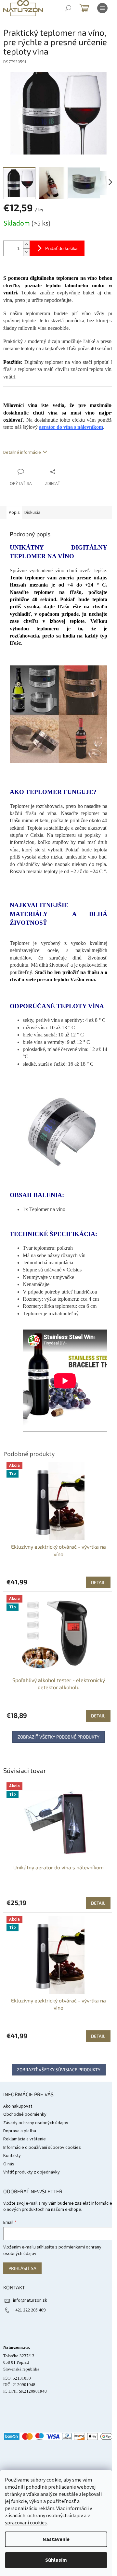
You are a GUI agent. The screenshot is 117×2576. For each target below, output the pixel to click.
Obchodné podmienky (25, 2114)
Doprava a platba (20, 2131)
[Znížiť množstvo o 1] (26, 252)
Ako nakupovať (18, 2106)
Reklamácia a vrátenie (25, 2139)
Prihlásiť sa (22, 2268)
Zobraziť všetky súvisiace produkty (59, 2069)
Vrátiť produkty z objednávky (32, 2172)
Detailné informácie (22, 452)
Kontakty (12, 2156)
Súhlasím (56, 2560)
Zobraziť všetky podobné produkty (58, 1737)
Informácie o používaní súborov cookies (42, 2148)
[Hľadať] (68, 8)
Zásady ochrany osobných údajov (36, 2123)
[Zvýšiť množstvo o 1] (26, 245)
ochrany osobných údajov (55, 2516)
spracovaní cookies (26, 2523)
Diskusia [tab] (32, 513)
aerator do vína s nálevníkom (71, 427)
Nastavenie (56, 2539)
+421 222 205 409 (29, 2310)
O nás (9, 2164)
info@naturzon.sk (30, 2300)
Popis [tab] (14, 513)
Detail (98, 1903)
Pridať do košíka (61, 248)
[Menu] (102, 8)
